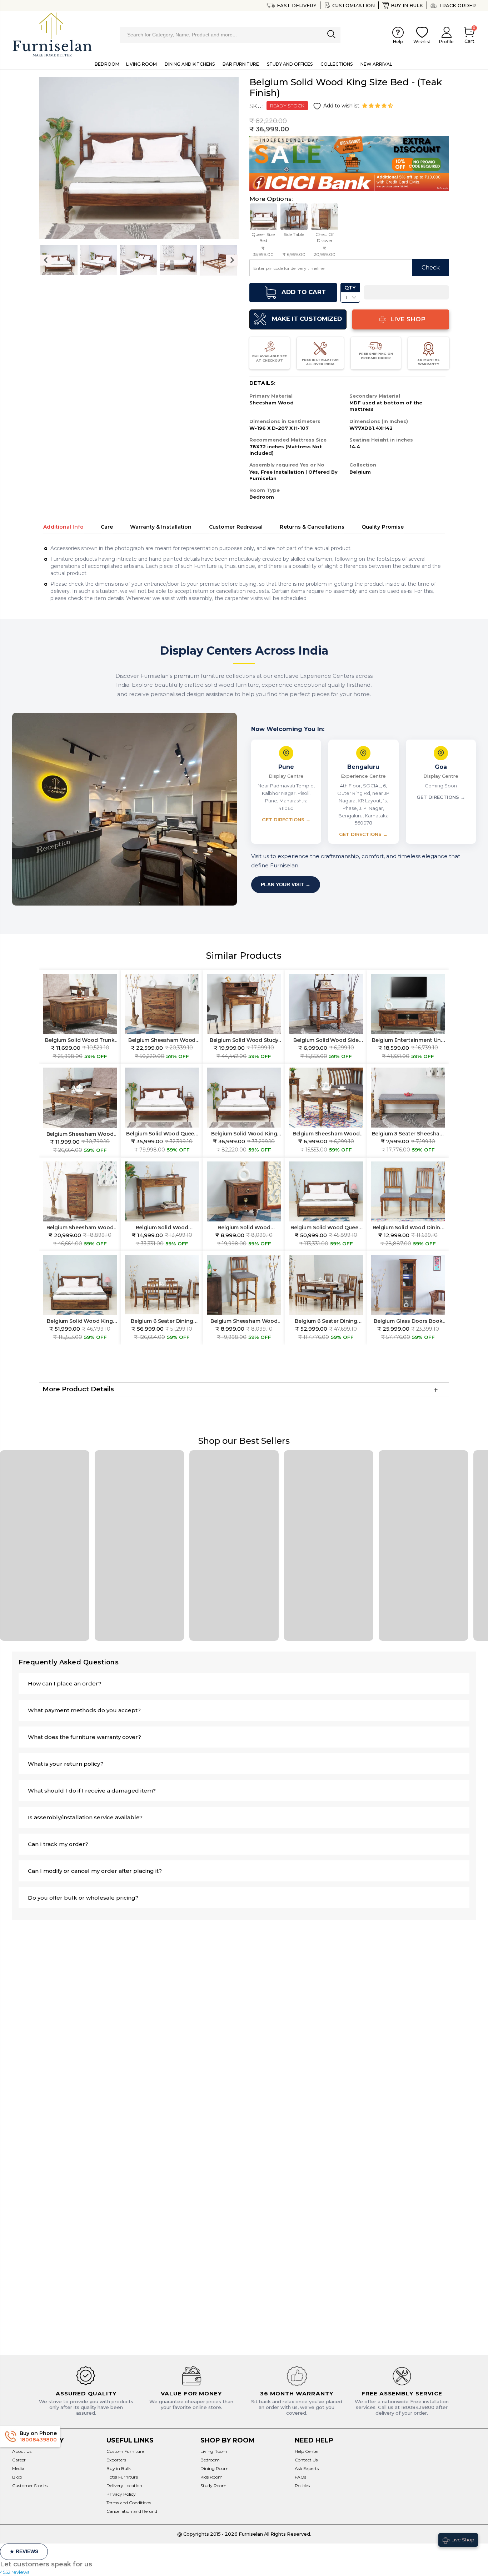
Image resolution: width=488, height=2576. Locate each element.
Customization (353, 5)
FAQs (300, 2477)
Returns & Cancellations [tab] (312, 527)
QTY (350, 288)
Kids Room (211, 2477)
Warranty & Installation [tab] (161, 527)
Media (18, 2468)
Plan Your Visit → (286, 884)
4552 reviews (15, 2572)
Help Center (307, 2451)
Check (431, 268)
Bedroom (210, 2460)
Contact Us (306, 2460)
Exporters (116, 2460)
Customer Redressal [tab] (236, 527)
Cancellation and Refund (132, 2511)
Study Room (213, 2486)
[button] (378, 106)
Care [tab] (107, 527)
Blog (17, 2477)
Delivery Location (124, 2486)
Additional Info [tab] (63, 527)
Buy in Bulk (407, 5)
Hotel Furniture (122, 2477)
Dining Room (215, 2468)
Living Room (214, 2451)
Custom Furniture (125, 2451)
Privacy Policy (121, 2494)
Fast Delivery (297, 5)
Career (19, 2460)
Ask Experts (307, 2468)
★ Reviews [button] (24, 2551)
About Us (22, 2451)
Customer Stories (30, 2486)
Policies (302, 2486)
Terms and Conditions (129, 2503)
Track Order (457, 5)
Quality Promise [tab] (383, 527)
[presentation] (46, 260)
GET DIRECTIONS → (286, 820)
